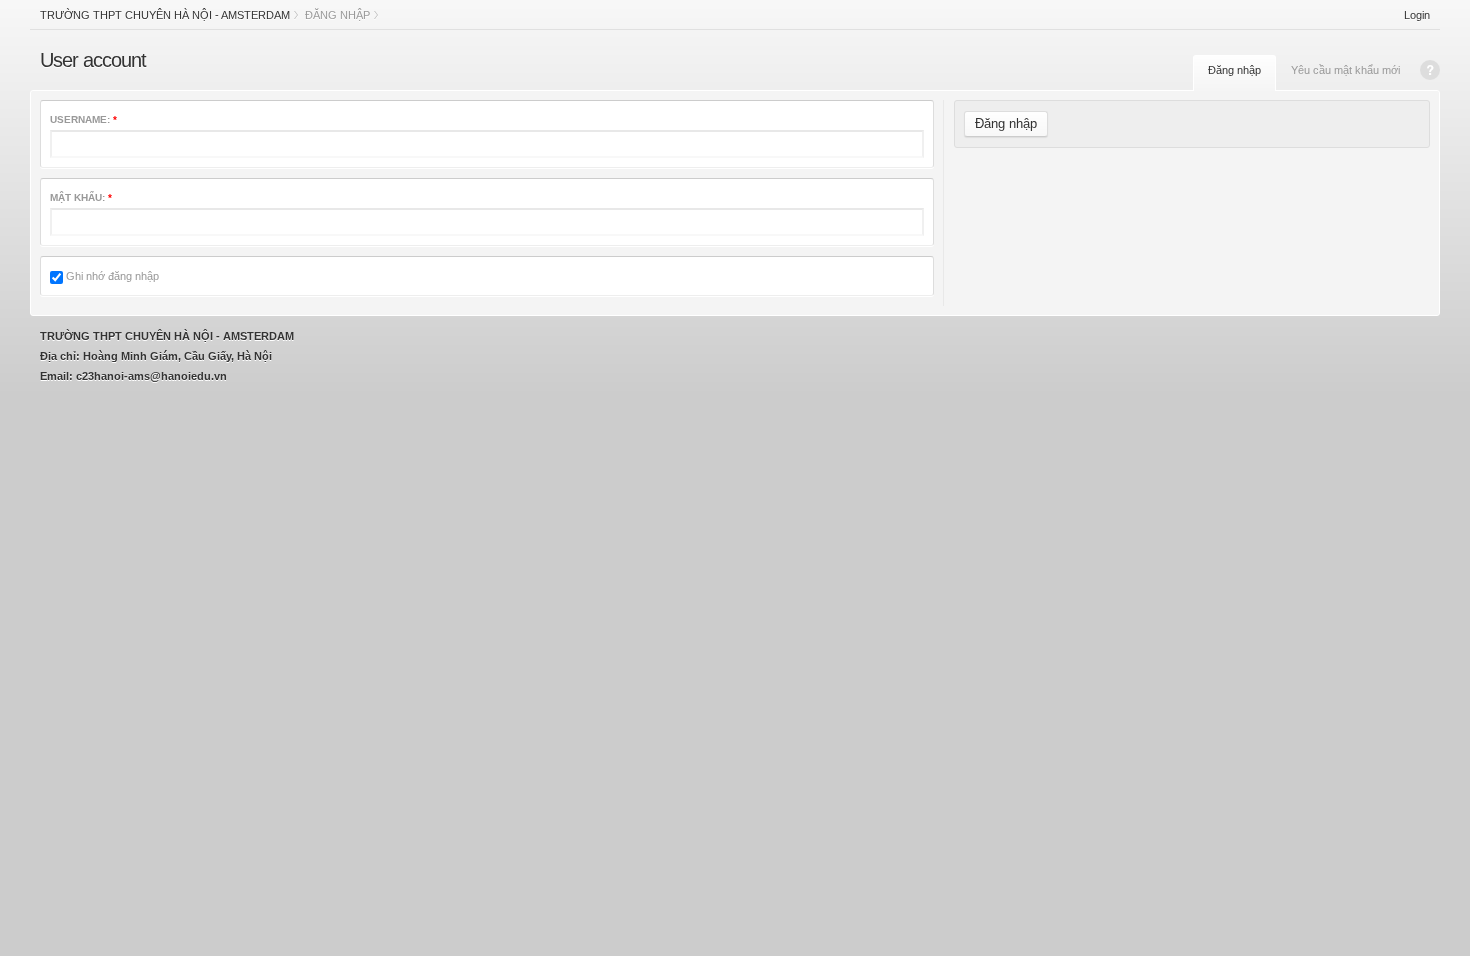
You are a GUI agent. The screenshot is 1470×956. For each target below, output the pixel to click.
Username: (83, 119)
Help (1430, 70)
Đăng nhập (1234, 70)
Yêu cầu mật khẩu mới (1345, 70)
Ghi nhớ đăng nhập (111, 276)
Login (1417, 15)
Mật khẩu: (81, 197)
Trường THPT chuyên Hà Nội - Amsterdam (165, 15)
